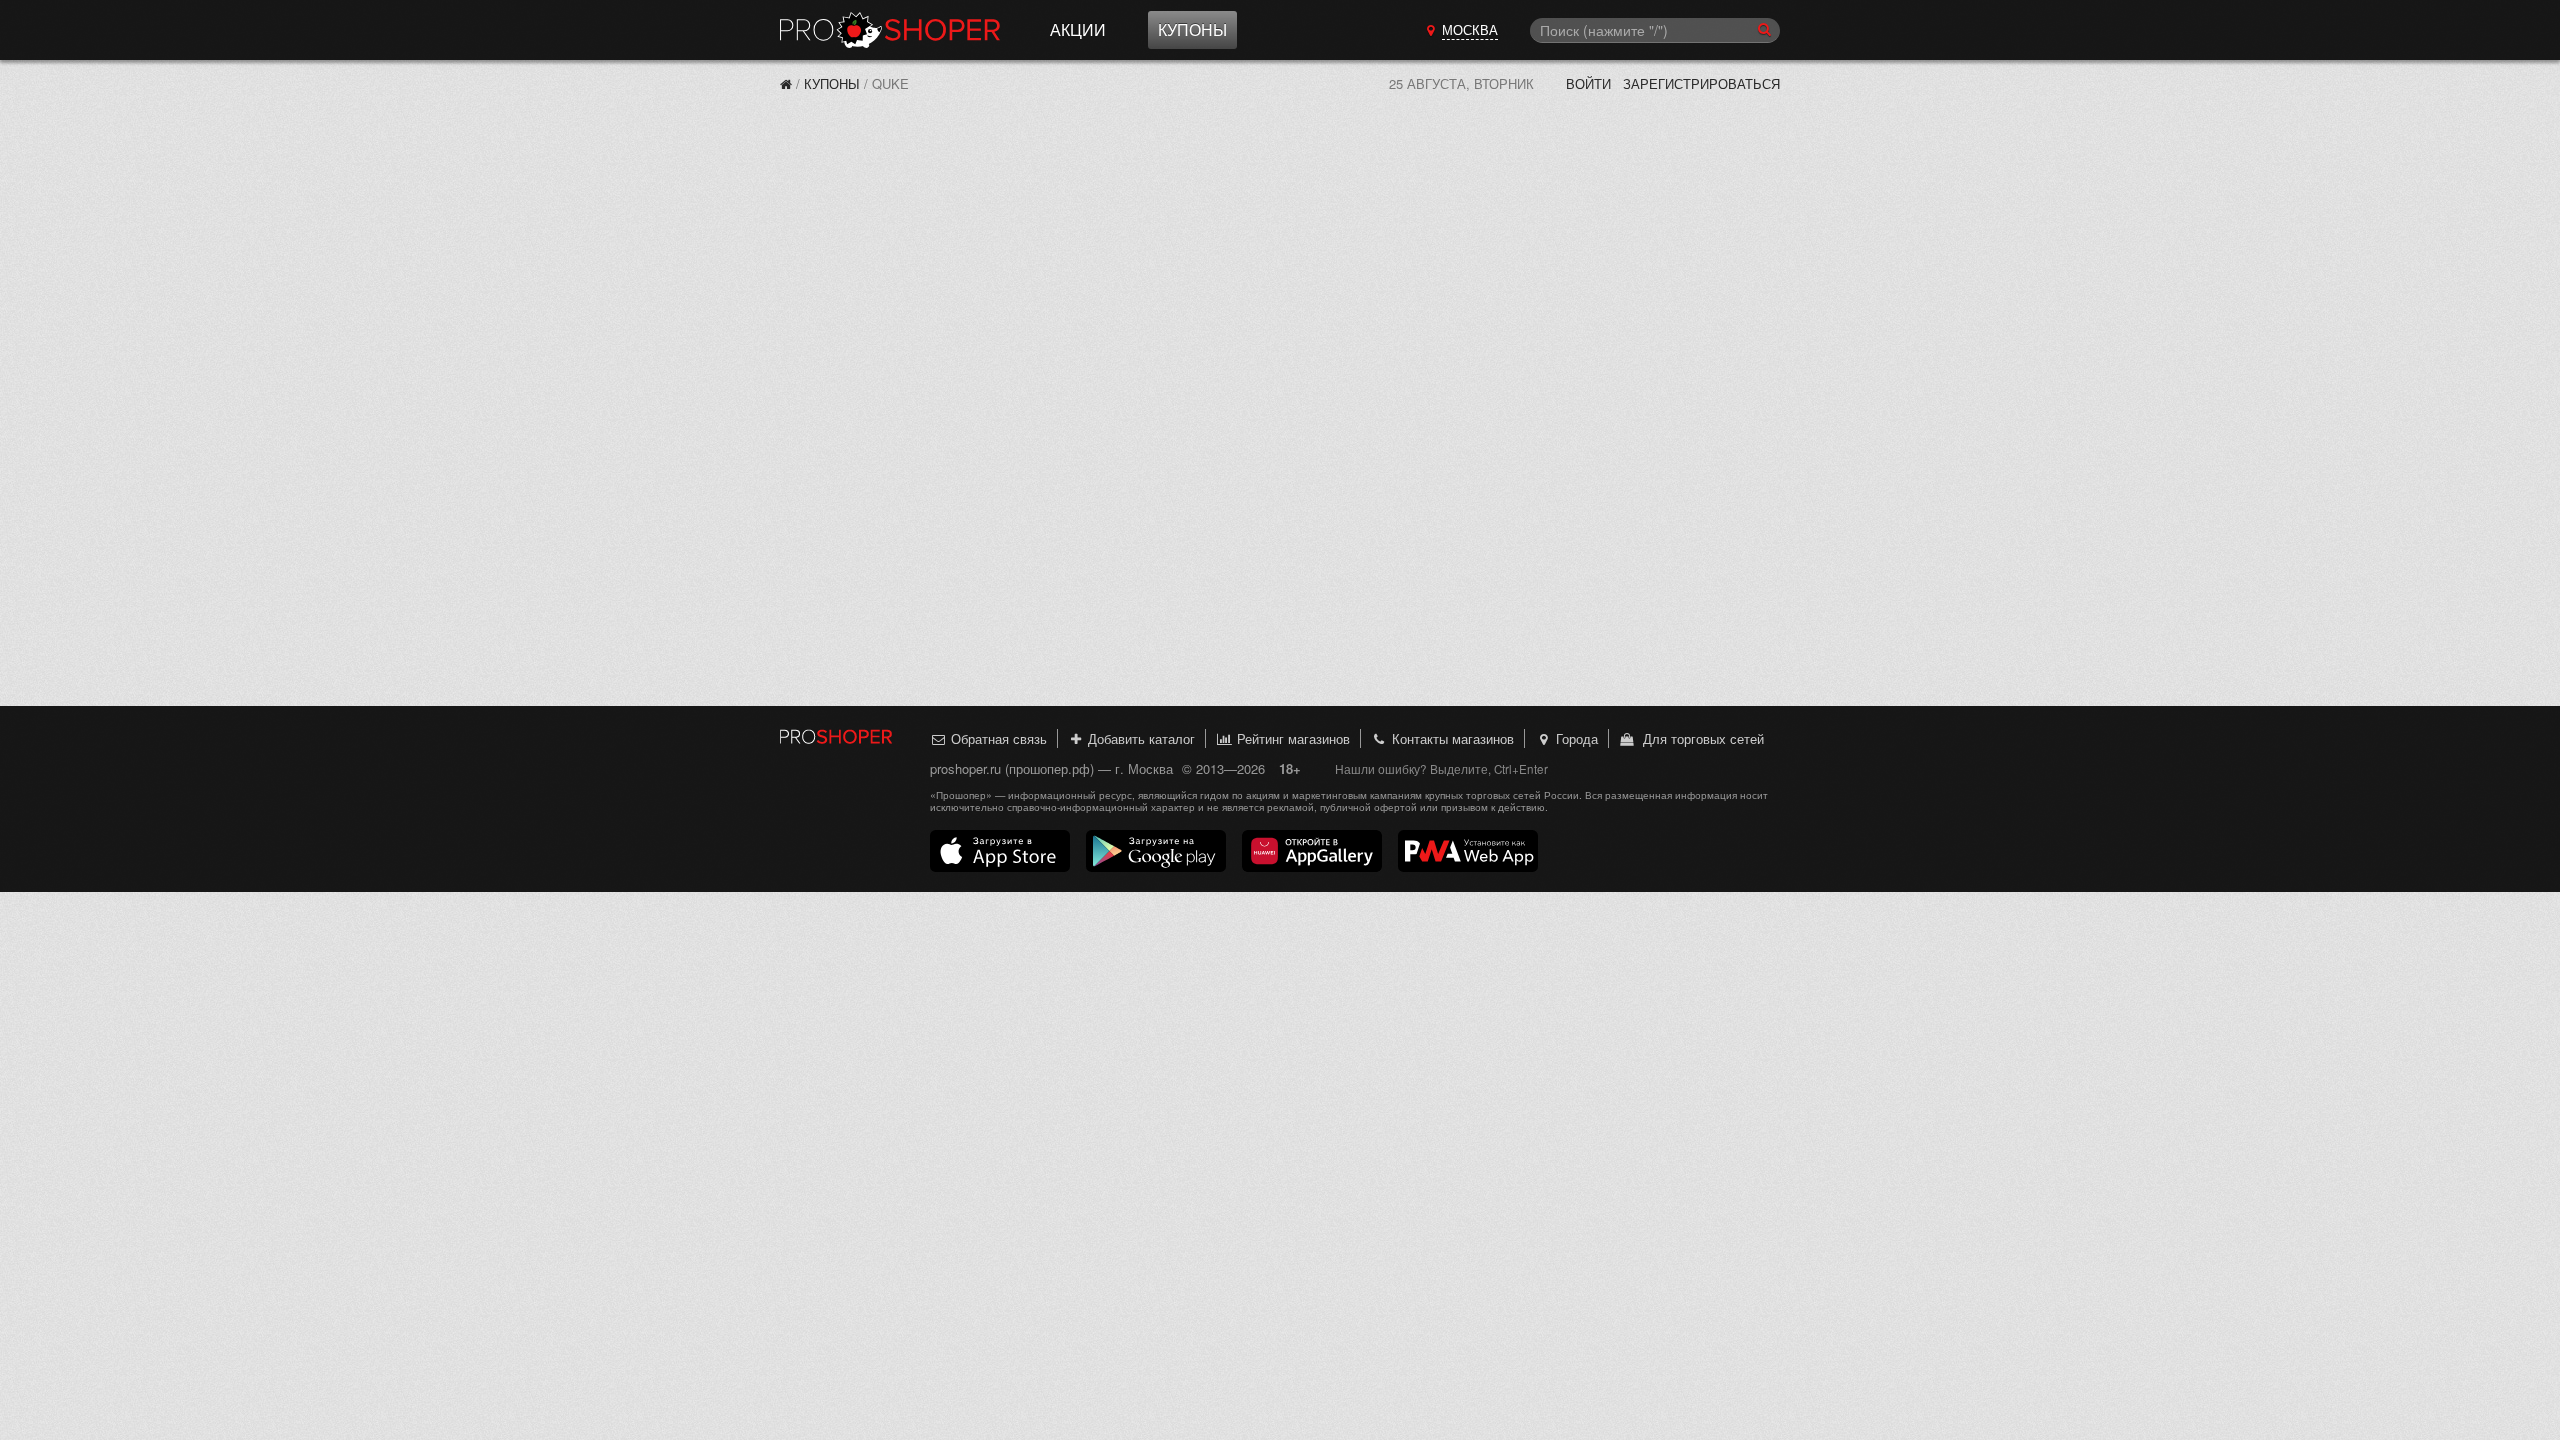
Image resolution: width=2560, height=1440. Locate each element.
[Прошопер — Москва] (786, 83)
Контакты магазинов (1451, 738)
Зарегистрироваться (1701, 83)
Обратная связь (997, 738)
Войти (1588, 83)
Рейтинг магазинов (1291, 738)
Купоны (1192, 29)
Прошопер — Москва (890, 30)
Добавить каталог (1139, 738)
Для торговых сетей (1699, 738)
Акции (1078, 29)
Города (1575, 738)
